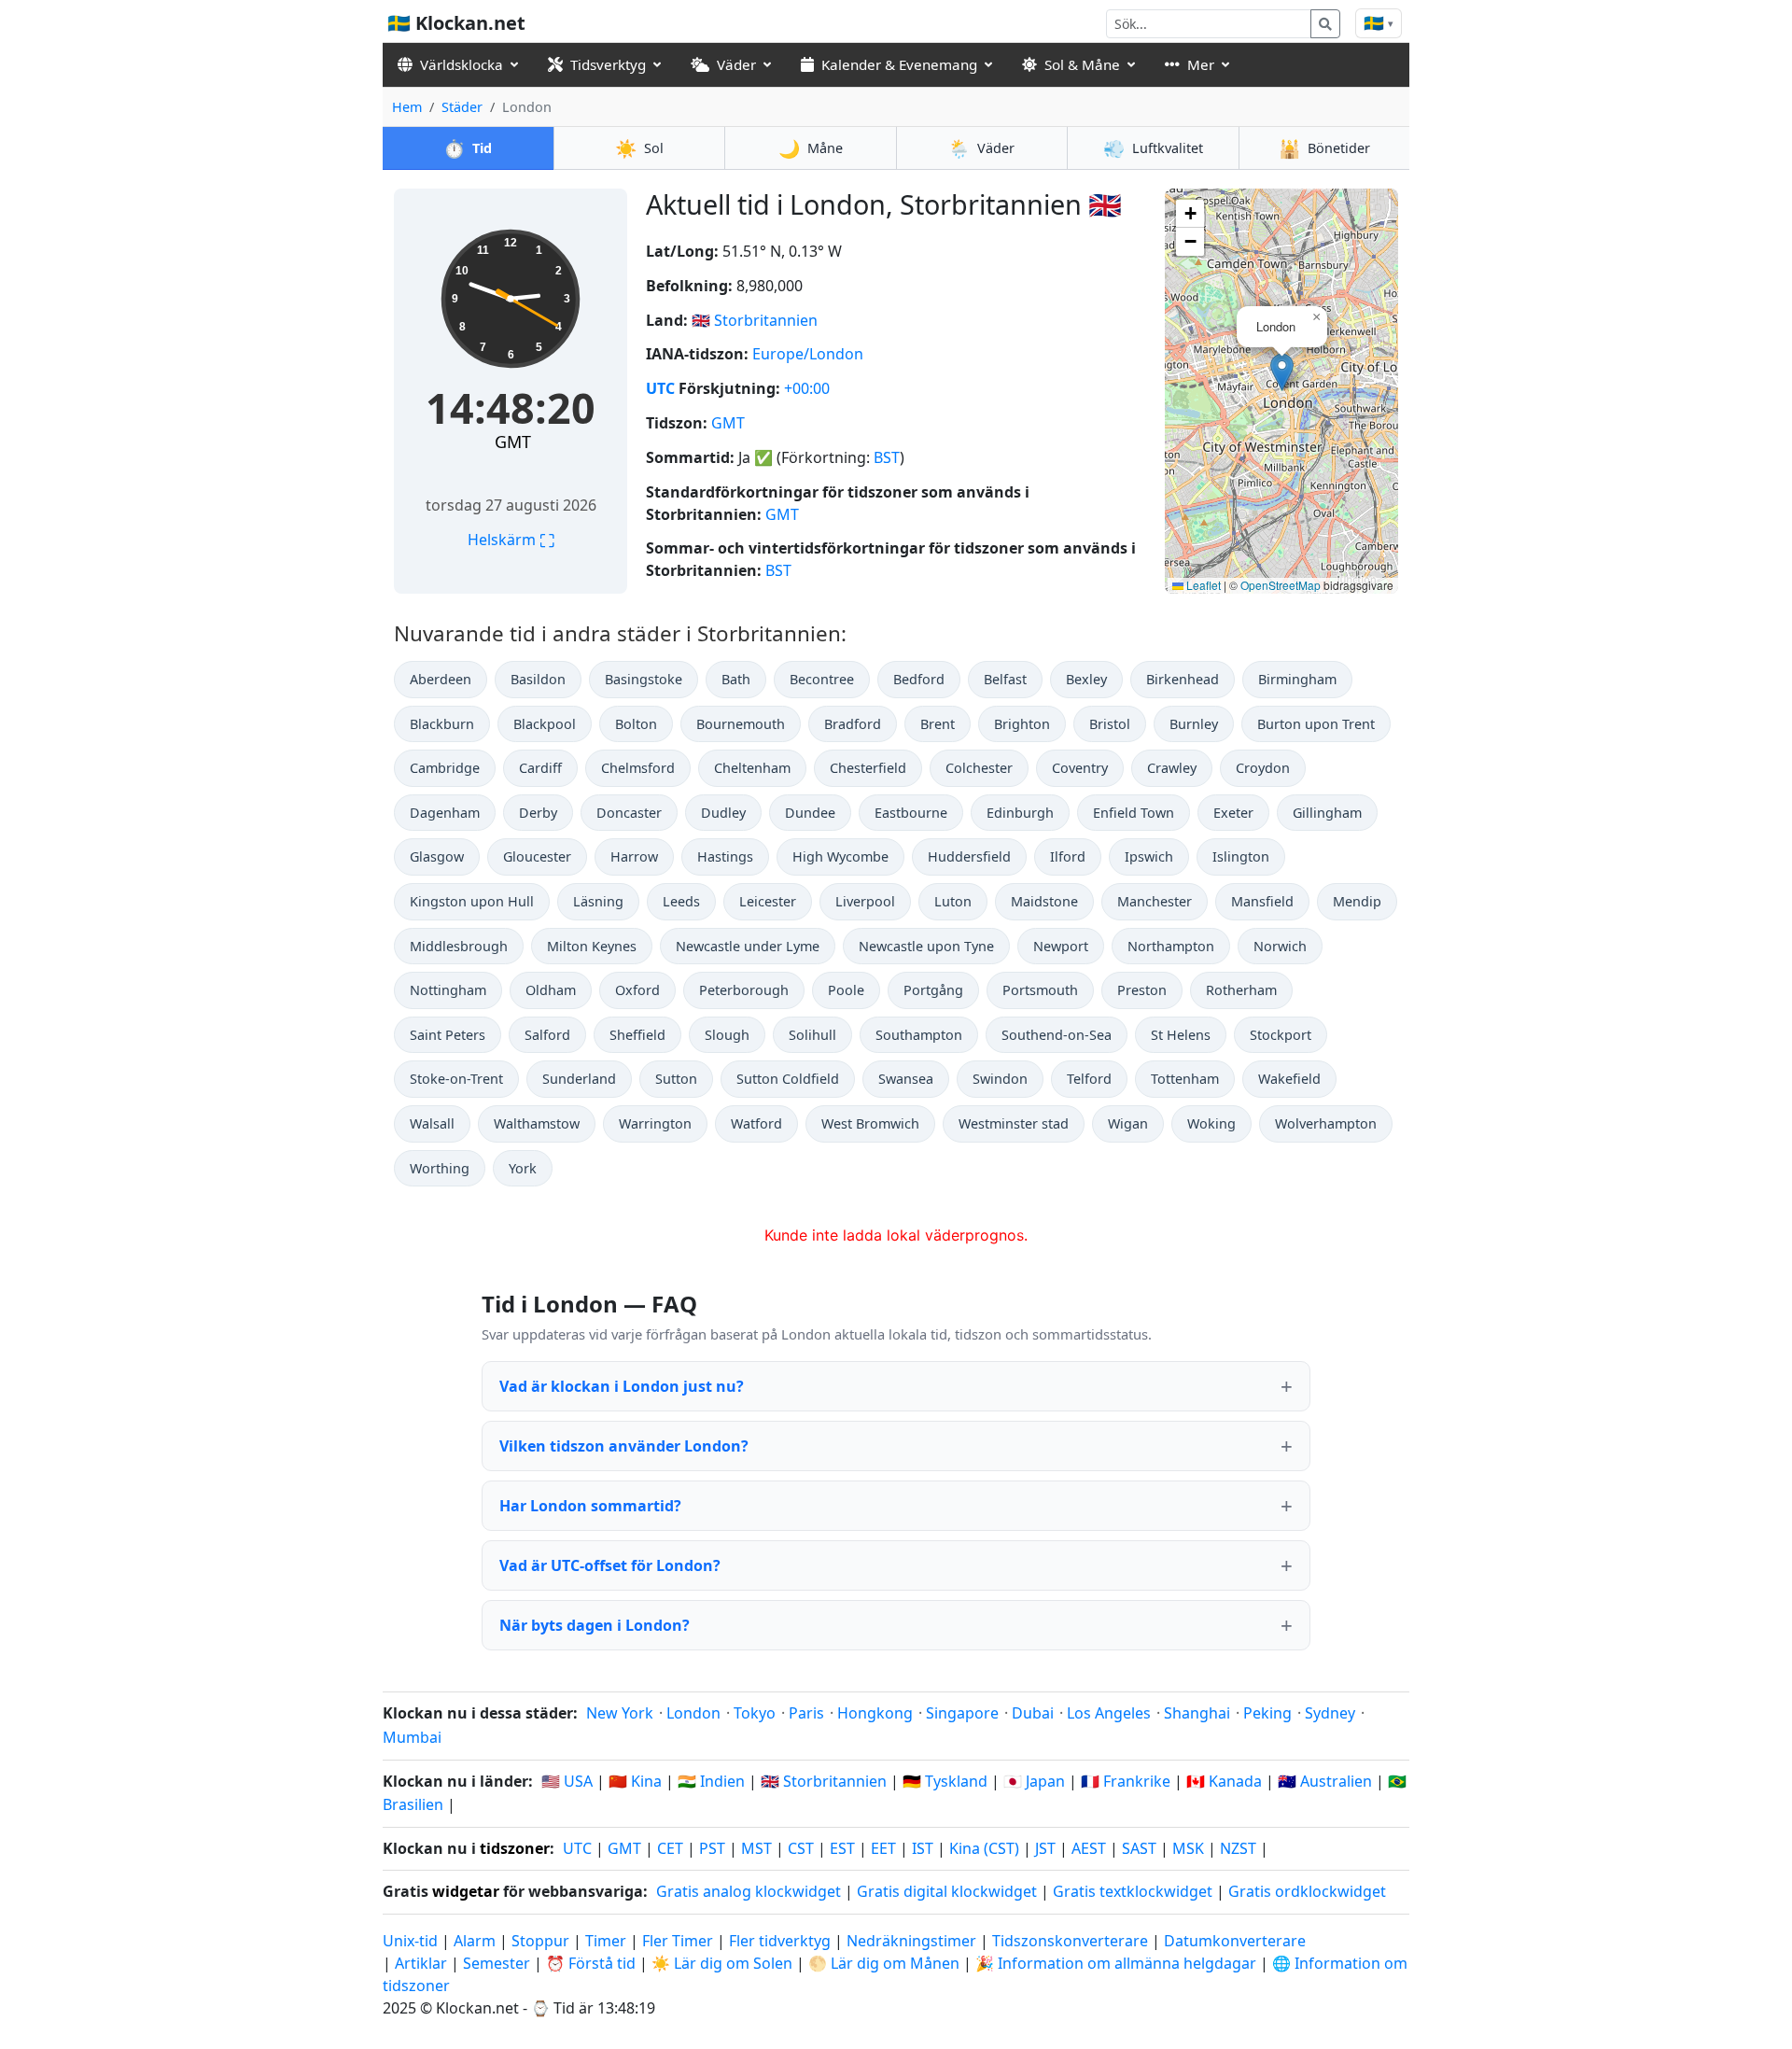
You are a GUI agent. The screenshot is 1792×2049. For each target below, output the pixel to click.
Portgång (933, 990)
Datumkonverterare (1235, 1941)
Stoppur (540, 1941)
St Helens (1181, 1035)
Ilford (1068, 856)
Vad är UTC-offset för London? (610, 1565)
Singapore (962, 1713)
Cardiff (540, 768)
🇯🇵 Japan (1034, 1781)
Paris (806, 1713)
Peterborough (744, 990)
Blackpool (545, 724)
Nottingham (448, 990)
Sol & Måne (1082, 64)
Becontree (822, 679)
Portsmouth (1040, 990)
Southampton (919, 1035)
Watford (756, 1123)
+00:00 (807, 388)
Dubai (1033, 1713)
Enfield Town (1134, 813)
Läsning (598, 901)
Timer (606, 1941)
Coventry (1080, 768)
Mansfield (1262, 901)
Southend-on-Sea (1057, 1035)
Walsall (432, 1123)
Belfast (1005, 679)
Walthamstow (537, 1123)
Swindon (1000, 1079)
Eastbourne (911, 813)
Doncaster (629, 813)
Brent (938, 724)
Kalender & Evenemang (899, 64)
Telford (1089, 1079)
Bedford (919, 679)
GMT (513, 442)
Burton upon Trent (1316, 724)
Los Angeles (1109, 1713)
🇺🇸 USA (567, 1781)
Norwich (1280, 946)
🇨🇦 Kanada (1224, 1781)
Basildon (538, 679)
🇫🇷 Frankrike (1126, 1781)
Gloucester (537, 856)
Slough (727, 1035)
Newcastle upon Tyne (926, 946)
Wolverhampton (1326, 1123)
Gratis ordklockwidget (1307, 1891)
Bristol (1110, 724)
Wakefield (1289, 1079)
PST (712, 1848)
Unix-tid (410, 1941)
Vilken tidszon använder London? (624, 1446)
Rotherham (1241, 990)
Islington (1241, 856)
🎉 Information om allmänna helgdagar (1116, 1963)
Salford (547, 1035)
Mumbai (412, 1737)
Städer (462, 107)
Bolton (636, 724)
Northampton (1171, 946)
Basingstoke (644, 679)
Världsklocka (462, 64)
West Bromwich (870, 1123)
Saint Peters (448, 1035)
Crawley (1172, 768)
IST (923, 1848)
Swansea (906, 1079)
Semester (497, 1963)
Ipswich (1149, 856)
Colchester (979, 768)
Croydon (1263, 768)
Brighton (1022, 724)
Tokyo (755, 1713)
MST (756, 1848)
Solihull (812, 1035)
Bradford (853, 724)
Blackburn (442, 724)
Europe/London (808, 354)
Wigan (1128, 1123)
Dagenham (445, 813)
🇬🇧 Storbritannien (824, 1781)
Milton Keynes (592, 946)
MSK (1188, 1848)
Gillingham (1327, 813)
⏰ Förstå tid (591, 1963)
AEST (1089, 1848)
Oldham (551, 990)
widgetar (466, 1891)
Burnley (1194, 724)
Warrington (655, 1123)
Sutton (676, 1079)
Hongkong (875, 1713)
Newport (1061, 946)
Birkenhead (1183, 679)
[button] (1282, 372)
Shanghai (1197, 1713)
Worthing (440, 1168)
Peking (1267, 1713)
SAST (1139, 1848)
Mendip (1357, 901)
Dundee (810, 813)
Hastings (725, 856)
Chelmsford (638, 768)
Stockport (1281, 1035)
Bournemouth (741, 724)
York (523, 1168)
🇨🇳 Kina (635, 1781)
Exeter (1233, 813)
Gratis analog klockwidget (749, 1891)
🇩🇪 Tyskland (945, 1781)
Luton (953, 901)
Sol (639, 148)
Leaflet (1202, 585)
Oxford (637, 990)
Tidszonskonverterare (1072, 1941)
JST (1045, 1848)
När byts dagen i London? (595, 1625)
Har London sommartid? (590, 1506)
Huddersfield (969, 856)
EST (842, 1848)
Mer (1201, 64)
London (693, 1713)
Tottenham (1185, 1079)
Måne (811, 148)
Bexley (1086, 679)
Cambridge (445, 768)
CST (801, 1848)
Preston (1142, 990)
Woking (1211, 1123)
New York (620, 1713)
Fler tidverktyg (782, 1941)
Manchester (1155, 901)
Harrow (634, 856)
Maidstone (1044, 901)
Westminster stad (1014, 1123)
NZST (1238, 1848)
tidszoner (515, 1848)
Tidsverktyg (608, 64)
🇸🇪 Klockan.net (456, 23)
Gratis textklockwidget (1133, 1891)
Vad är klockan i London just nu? (622, 1386)
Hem (407, 107)
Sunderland (579, 1079)
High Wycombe (840, 856)
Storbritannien (766, 320)
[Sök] (1325, 24)
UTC (660, 388)
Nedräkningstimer (913, 1941)
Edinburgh (1020, 813)
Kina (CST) (984, 1848)
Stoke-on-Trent (456, 1079)
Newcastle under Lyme (748, 946)
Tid (468, 148)
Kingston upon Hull (472, 901)
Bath (736, 679)
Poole (846, 990)
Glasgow (437, 856)
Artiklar (421, 1963)
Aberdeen (441, 679)
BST (887, 457)
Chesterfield (868, 768)
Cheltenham (752, 768)
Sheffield (637, 1035)
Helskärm (511, 540)
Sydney (1330, 1713)
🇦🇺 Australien (1325, 1781)
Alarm (475, 1941)
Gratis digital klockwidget (947, 1891)
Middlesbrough (459, 946)
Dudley (723, 813)
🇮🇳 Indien (711, 1781)
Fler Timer (678, 1941)
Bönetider (1324, 148)
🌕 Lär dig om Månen (884, 1963)
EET (883, 1848)
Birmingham (1297, 679)
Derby (538, 813)
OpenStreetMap (1281, 585)
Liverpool (865, 901)
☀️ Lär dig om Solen (722, 1963)
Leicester (768, 901)
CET (670, 1848)
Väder (736, 64)
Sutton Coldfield (788, 1079)
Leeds (681, 901)
